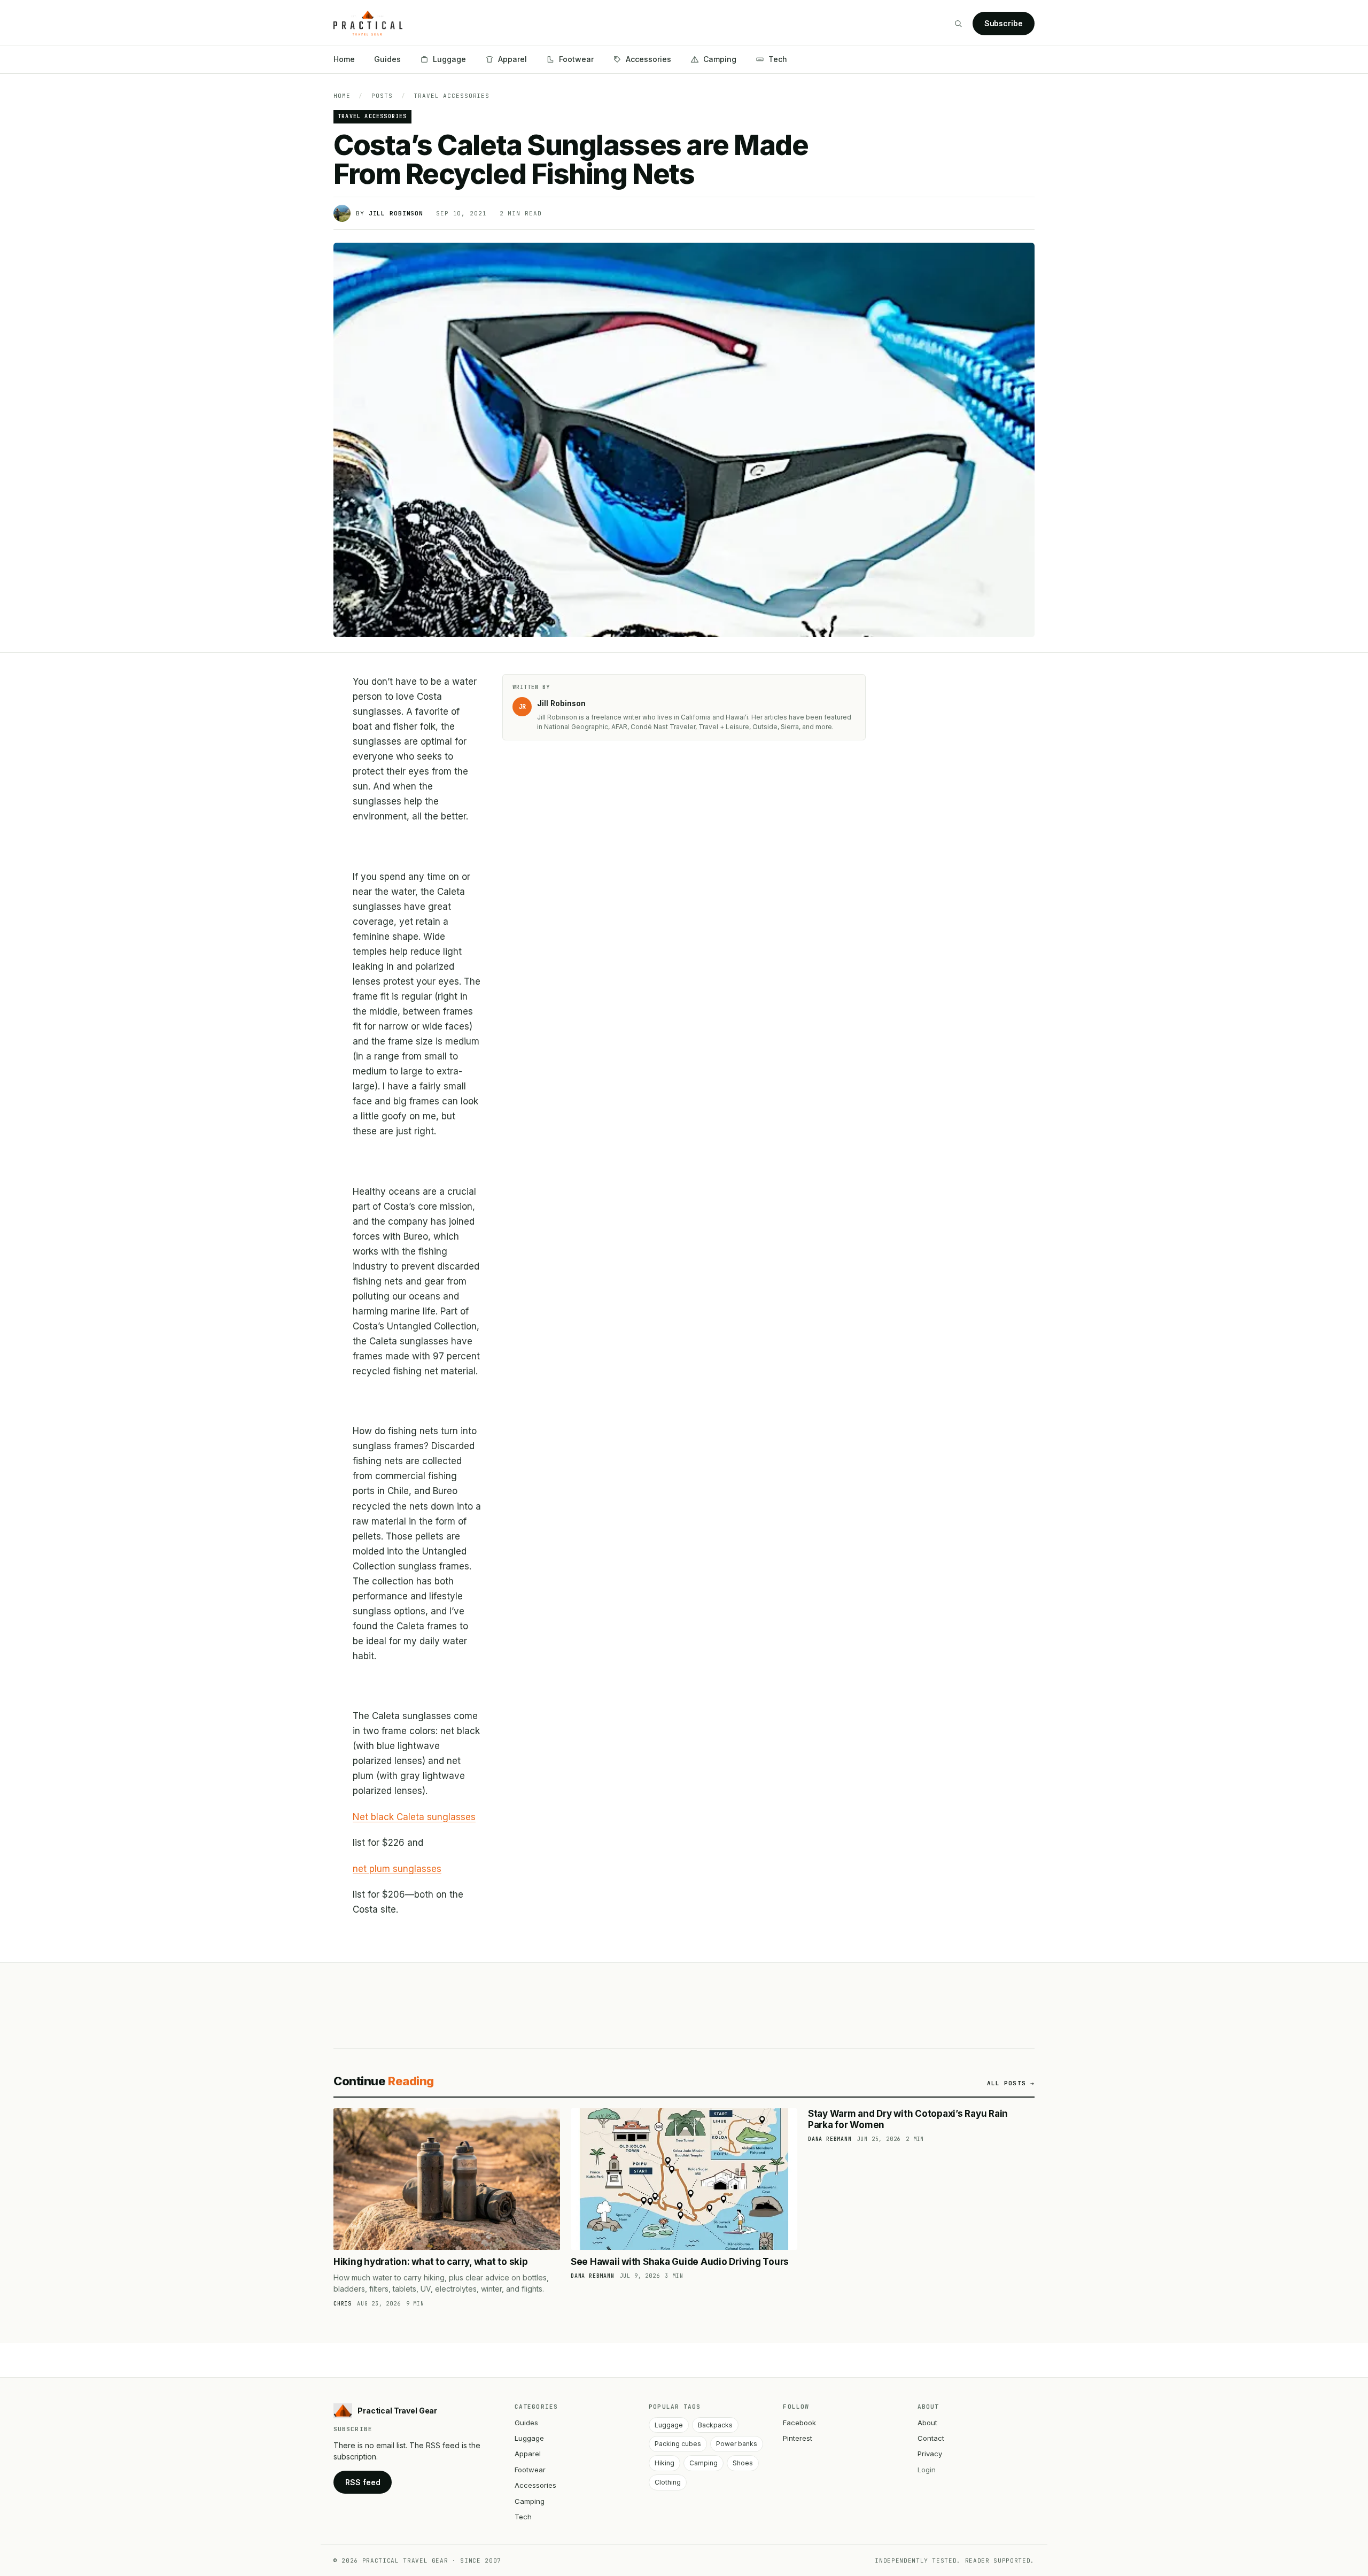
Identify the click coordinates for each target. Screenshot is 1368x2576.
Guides (387, 59)
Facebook (799, 2423)
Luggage (449, 59)
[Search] (958, 24)
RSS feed (363, 2482)
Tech (778, 59)
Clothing (668, 2482)
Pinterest (798, 2438)
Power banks (737, 2444)
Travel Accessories (452, 96)
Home (344, 59)
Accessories (648, 59)
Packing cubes (678, 2444)
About (927, 2423)
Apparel (512, 59)
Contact (931, 2438)
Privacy (930, 2454)
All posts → (1011, 2083)
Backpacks (715, 2425)
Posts (382, 96)
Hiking (664, 2463)
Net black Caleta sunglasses (414, 1817)
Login (927, 2470)
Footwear (576, 59)
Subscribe (1004, 23)
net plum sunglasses (397, 1869)
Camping (720, 59)
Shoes (743, 2463)
